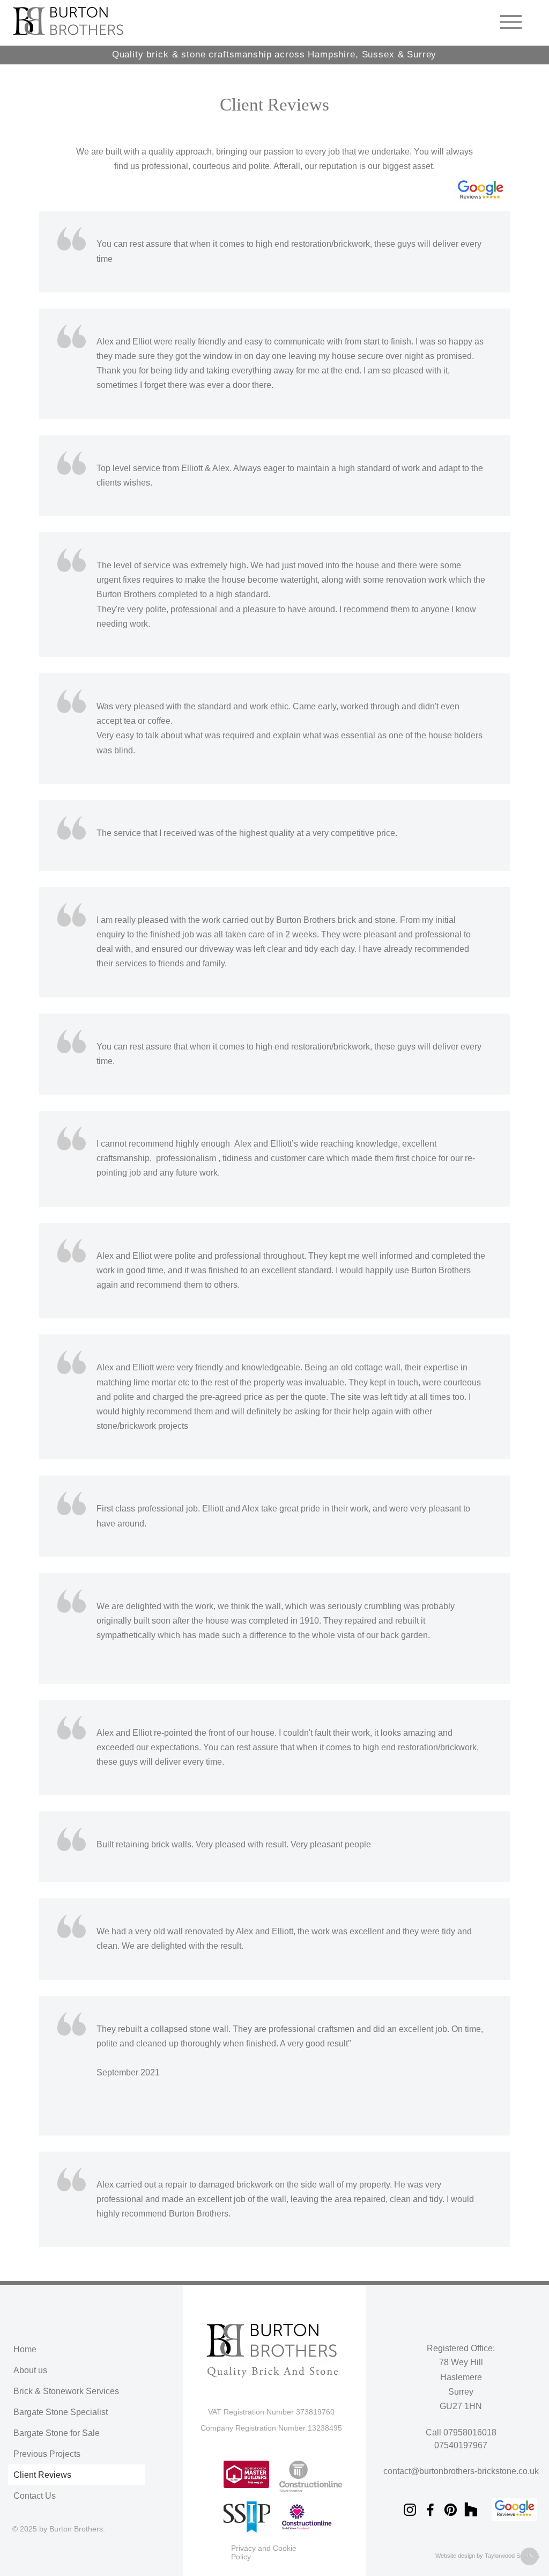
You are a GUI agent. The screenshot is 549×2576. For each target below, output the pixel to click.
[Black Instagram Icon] (410, 2510)
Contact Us (35, 2496)
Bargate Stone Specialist (61, 2412)
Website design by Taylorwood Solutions (488, 2556)
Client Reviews (42, 2475)
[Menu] (511, 22)
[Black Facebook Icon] (430, 2510)
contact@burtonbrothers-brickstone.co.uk (461, 2471)
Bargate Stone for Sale (57, 2433)
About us (30, 2370)
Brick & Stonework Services (66, 2391)
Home (25, 2349)
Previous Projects (47, 2454)
